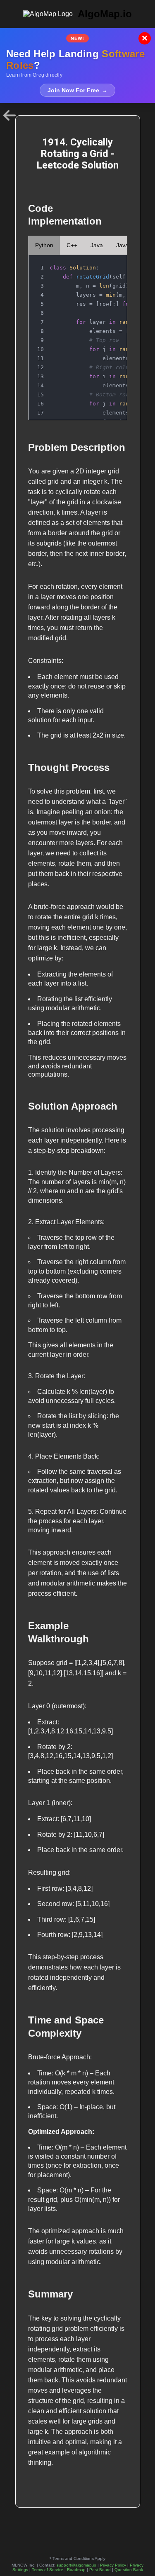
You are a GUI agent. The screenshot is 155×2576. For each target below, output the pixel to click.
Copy (112, 264)
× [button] (145, 38)
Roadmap (76, 2570)
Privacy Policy (113, 2565)
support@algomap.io (76, 2565)
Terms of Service (48, 2570)
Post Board (100, 2570)
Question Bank (129, 2570)
